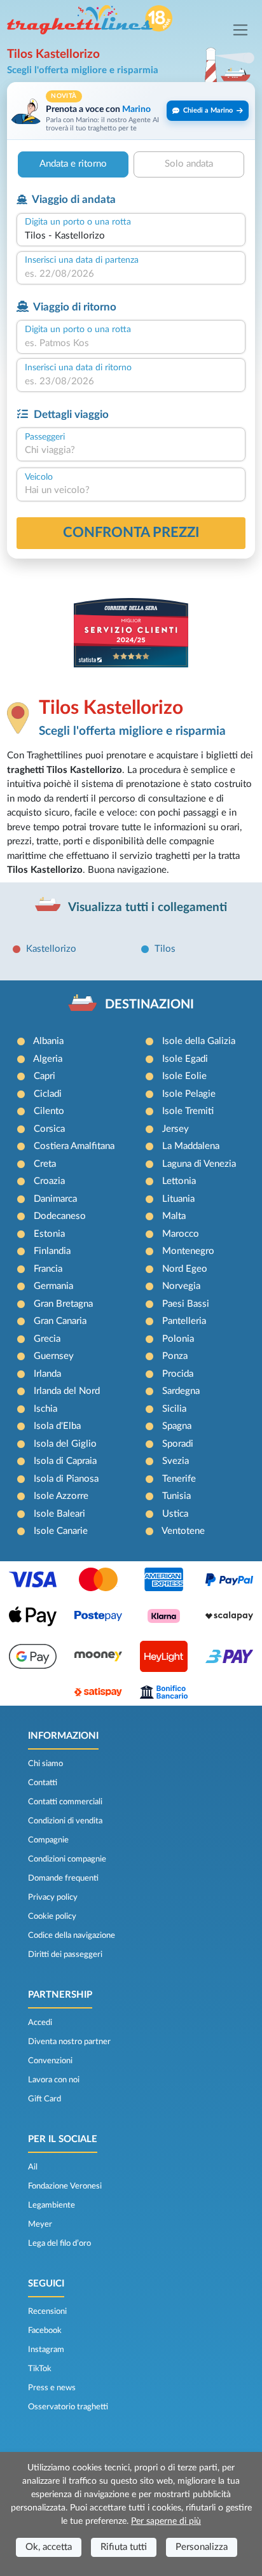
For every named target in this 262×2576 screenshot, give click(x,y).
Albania (48, 1041)
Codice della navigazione (72, 1935)
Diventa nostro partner (69, 2042)
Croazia (49, 1181)
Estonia (49, 1234)
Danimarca (55, 1199)
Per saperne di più (166, 2521)
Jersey (176, 1129)
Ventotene (183, 1531)
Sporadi (178, 1444)
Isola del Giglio (65, 1444)
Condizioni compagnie (67, 1859)
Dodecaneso (60, 1216)
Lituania (178, 1199)
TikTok (40, 2369)
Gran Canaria (60, 1321)
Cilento (49, 1111)
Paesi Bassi (186, 1304)
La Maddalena (191, 1146)
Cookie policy (52, 1916)
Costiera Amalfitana (74, 1146)
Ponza (175, 1356)
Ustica (175, 1514)
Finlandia (52, 1251)
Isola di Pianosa (66, 1479)
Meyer (40, 2224)
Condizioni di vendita (65, 1821)
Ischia (45, 1409)
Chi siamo (45, 1764)
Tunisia (176, 1496)
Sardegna (181, 1391)
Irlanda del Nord (67, 1391)
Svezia (176, 1461)
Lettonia (179, 1181)
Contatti (43, 1783)
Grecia (47, 1339)
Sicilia (174, 1409)
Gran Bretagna (63, 1304)
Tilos (165, 949)
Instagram (46, 2350)
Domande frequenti (63, 1878)
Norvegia (181, 1286)
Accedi (40, 2023)
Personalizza (202, 2547)
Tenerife (179, 1479)
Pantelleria (184, 1321)
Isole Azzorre (61, 1496)
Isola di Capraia (65, 1461)
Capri (45, 1076)
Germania (53, 1286)
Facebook (45, 2330)
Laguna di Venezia (199, 1164)
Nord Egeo (185, 1269)
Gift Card (45, 2099)
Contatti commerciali (65, 1802)
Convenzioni (50, 2061)
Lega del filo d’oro (59, 2243)
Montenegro (188, 1251)
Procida (178, 1374)
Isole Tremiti (188, 1111)
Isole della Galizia (199, 1041)
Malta (174, 1216)
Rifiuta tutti (124, 2547)
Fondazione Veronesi (65, 2186)
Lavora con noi (54, 2080)
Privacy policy (53, 1897)
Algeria (48, 1059)
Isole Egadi (185, 1059)
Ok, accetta (49, 2547)
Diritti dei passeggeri (65, 1954)
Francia (48, 1269)
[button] (131, 111)
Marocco (181, 1234)
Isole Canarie (61, 1531)
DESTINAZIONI (149, 1005)
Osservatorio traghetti (68, 2407)
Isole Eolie (184, 1076)
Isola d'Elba (57, 1426)
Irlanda (47, 1374)
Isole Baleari (59, 1514)
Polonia (178, 1339)
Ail (33, 2167)
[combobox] (131, 236)
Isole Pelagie (189, 1094)
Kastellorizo (51, 949)
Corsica (49, 1129)
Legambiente (52, 2205)
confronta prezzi (131, 533)
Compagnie (48, 1840)
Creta (45, 1164)
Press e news (52, 2388)
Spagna (177, 1426)
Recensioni (47, 2311)
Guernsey (54, 1356)
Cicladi (48, 1094)
